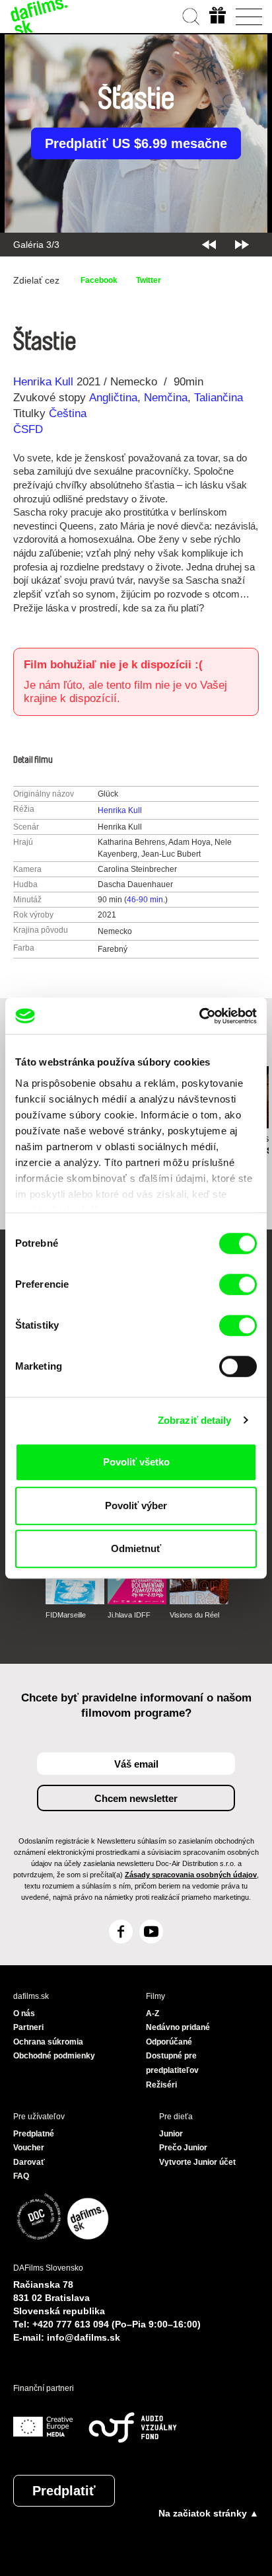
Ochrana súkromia (48, 2042)
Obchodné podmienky (54, 2056)
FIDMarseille (66, 1615)
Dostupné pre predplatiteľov (172, 2063)
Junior (171, 2134)
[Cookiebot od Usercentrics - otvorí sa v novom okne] (199, 1016)
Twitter (149, 280)
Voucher (29, 2148)
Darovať (29, 2162)
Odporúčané (169, 2042)
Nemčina (166, 398)
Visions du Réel (194, 1615)
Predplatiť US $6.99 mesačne (136, 143)
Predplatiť (64, 2491)
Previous (209, 245)
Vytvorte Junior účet (197, 2162)
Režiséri (161, 2085)
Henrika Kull (43, 382)
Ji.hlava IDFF (129, 1615)
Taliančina (219, 398)
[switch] (238, 1284)
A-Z (153, 2013)
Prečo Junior (183, 2148)
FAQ (21, 2176)
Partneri (28, 2027)
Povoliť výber (136, 1505)
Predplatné (34, 2134)
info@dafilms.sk (84, 2337)
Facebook (99, 280)
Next (242, 245)
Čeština (68, 413)
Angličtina (113, 398)
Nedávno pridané (178, 2027)
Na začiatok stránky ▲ (209, 2513)
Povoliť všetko (136, 1462)
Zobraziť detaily (195, 1420)
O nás (24, 2013)
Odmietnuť (136, 1548)
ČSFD (30, 429)
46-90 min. (146, 900)
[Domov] (40, 17)
